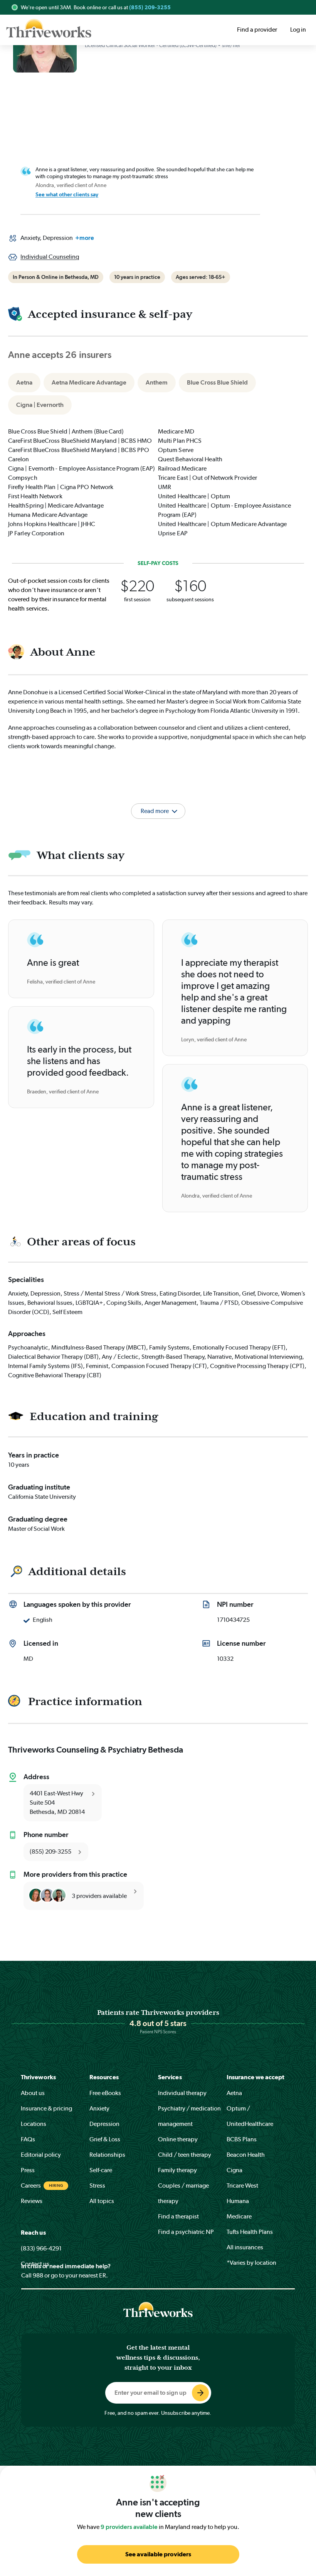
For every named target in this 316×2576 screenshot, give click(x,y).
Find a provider (257, 30)
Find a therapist (178, 2216)
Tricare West (242, 2185)
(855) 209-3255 (150, 7)
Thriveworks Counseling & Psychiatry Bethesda (96, 1749)
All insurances (245, 2247)
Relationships (107, 2155)
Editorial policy (41, 2155)
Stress (97, 2185)
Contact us (35, 2264)
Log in (298, 30)
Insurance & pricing (46, 2108)
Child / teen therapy (185, 2155)
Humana (238, 2201)
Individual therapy (182, 2093)
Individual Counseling (50, 257)
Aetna (234, 2093)
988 (38, 2275)
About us (33, 2093)
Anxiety (99, 2108)
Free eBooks (105, 2093)
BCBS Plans (242, 2139)
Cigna (234, 2170)
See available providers (158, 2554)
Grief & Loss (105, 2139)
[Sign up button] (200, 2393)
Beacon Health (246, 2155)
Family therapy (177, 2170)
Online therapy (178, 2139)
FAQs (28, 2139)
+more (85, 238)
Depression (104, 2124)
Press (28, 2170)
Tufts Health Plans (250, 2232)
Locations (34, 2124)
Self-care (101, 2170)
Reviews (32, 2201)
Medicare (239, 2216)
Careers (31, 2185)
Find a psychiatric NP (186, 2232)
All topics (102, 2201)
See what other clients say (67, 194)
